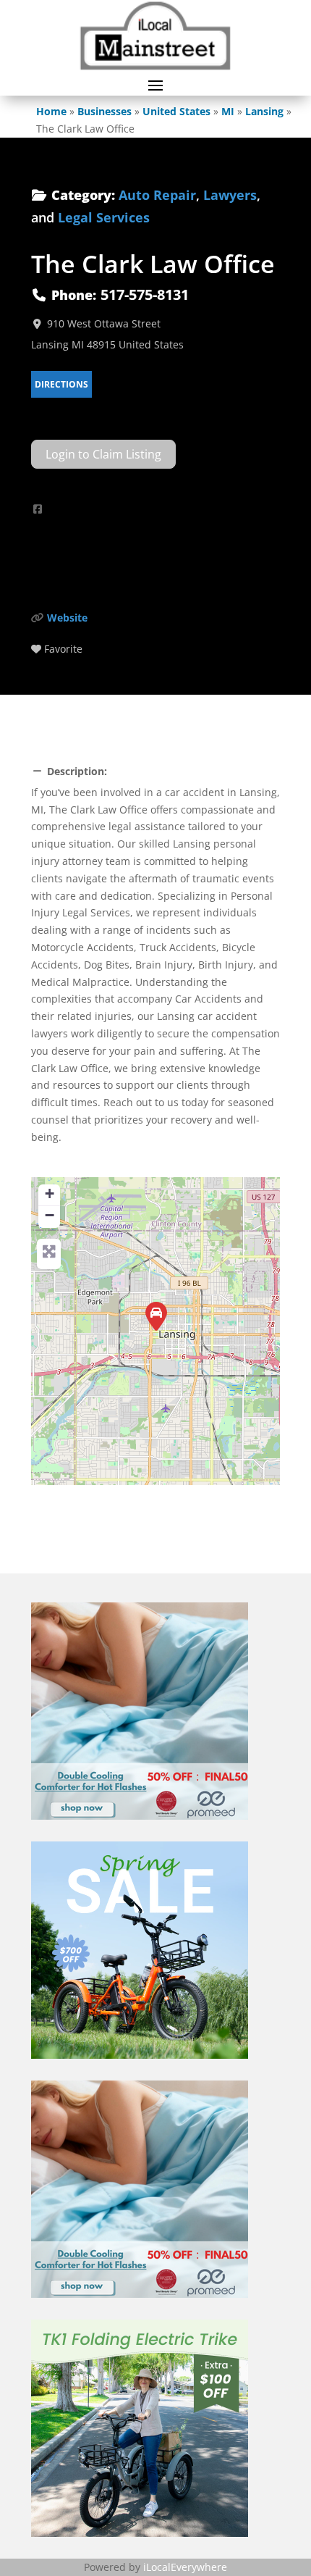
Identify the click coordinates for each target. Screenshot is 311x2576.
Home (51, 111)
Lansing (264, 111)
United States (176, 111)
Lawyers (230, 195)
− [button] (50, 1215)
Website (67, 618)
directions (61, 384)
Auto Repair (157, 195)
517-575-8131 (145, 294)
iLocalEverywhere (185, 2567)
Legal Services (104, 217)
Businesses (105, 111)
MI (228, 111)
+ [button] (50, 1193)
